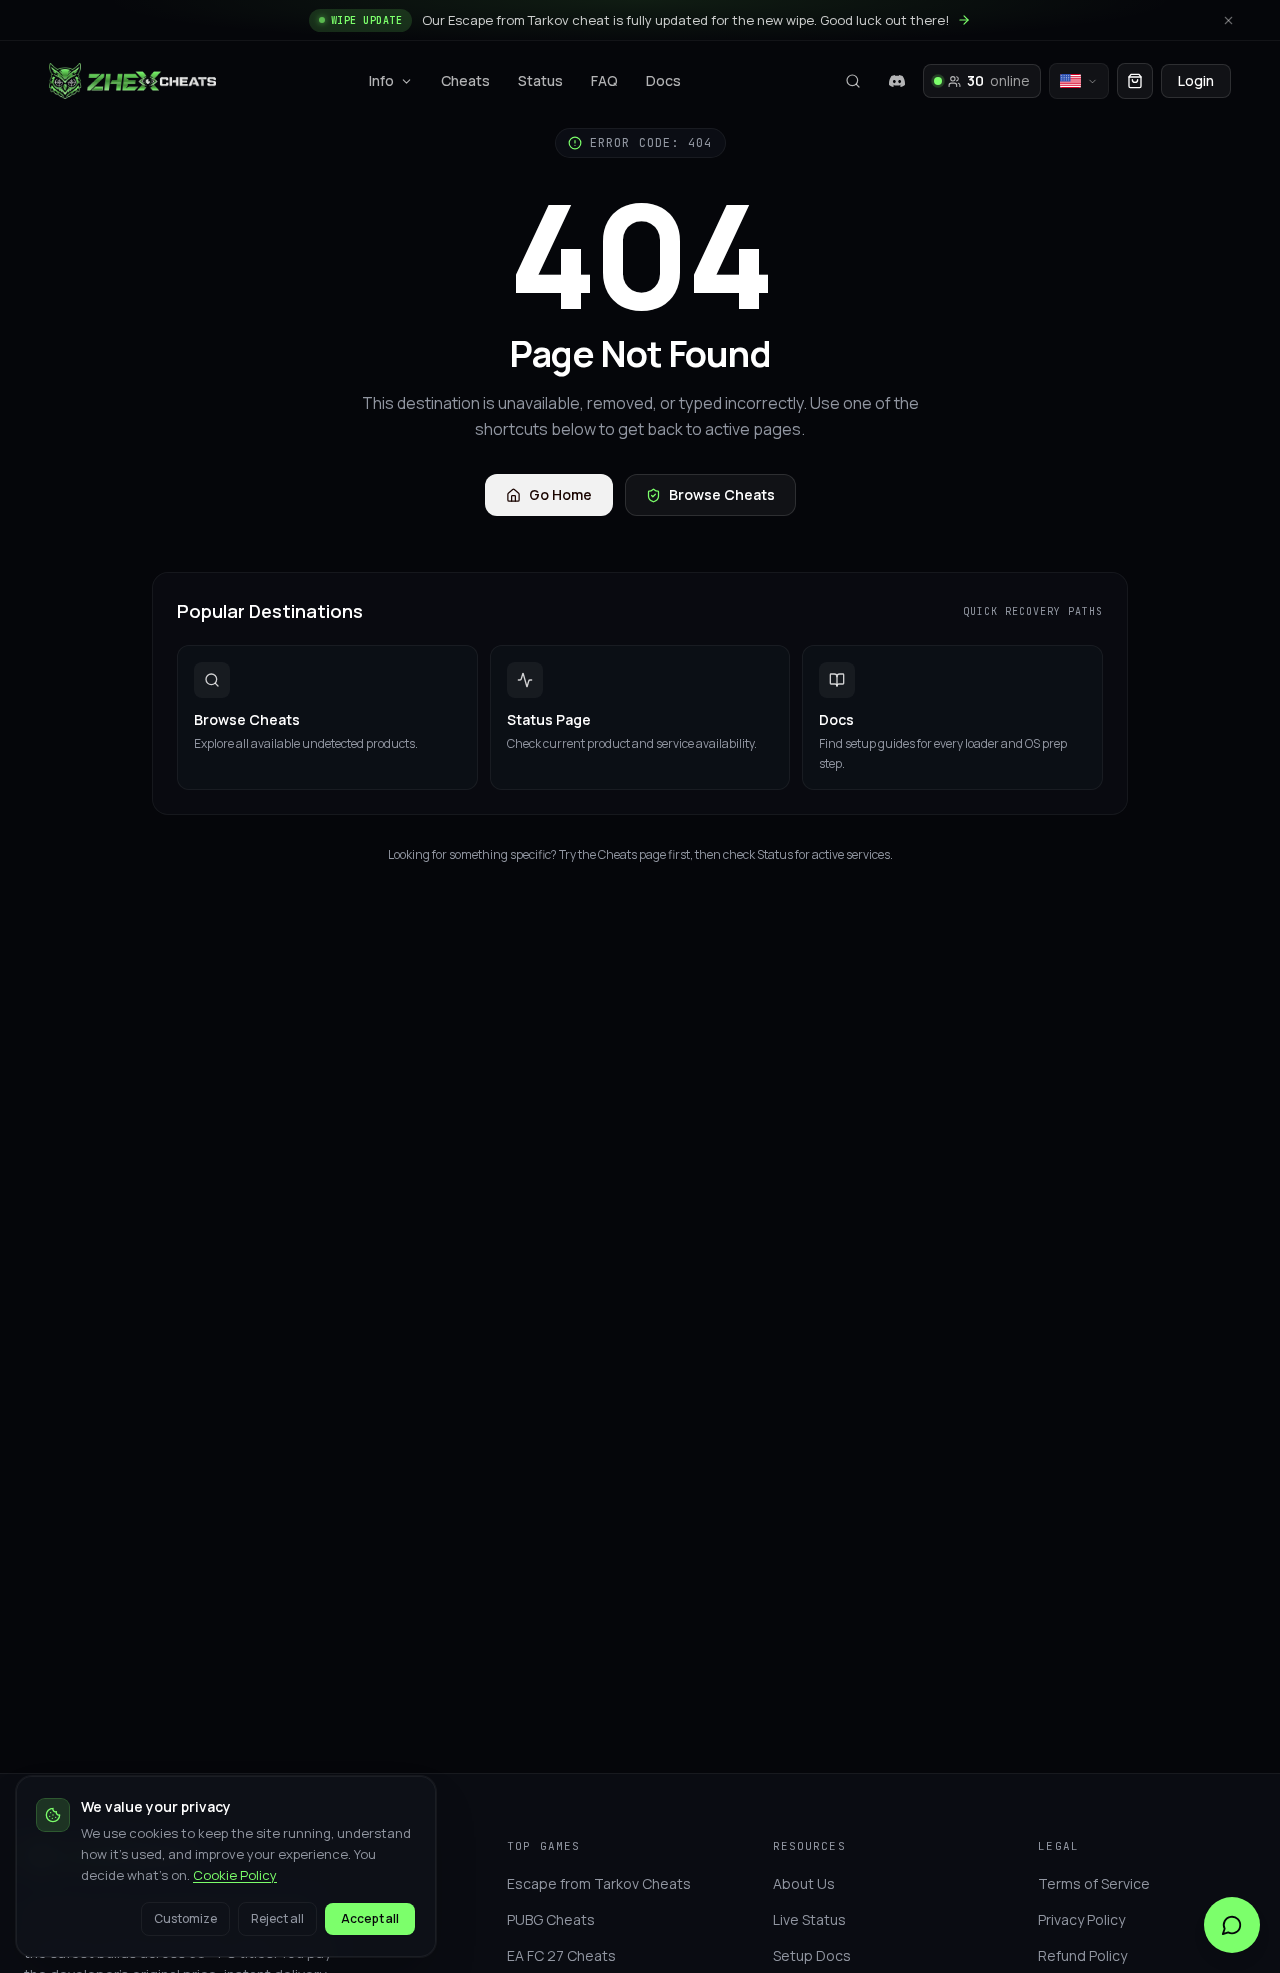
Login (1196, 80)
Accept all (370, 1918)
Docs (663, 80)
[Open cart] (1135, 81)
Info (381, 80)
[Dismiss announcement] (1228, 20)
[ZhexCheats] (132, 81)
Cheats (465, 80)
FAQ (604, 80)
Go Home (560, 494)
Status (540, 80)
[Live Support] (1232, 1925)
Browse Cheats (722, 494)
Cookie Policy (235, 1875)
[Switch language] (1079, 81)
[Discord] (897, 81)
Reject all (277, 1918)
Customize (185, 1918)
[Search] (853, 81)
